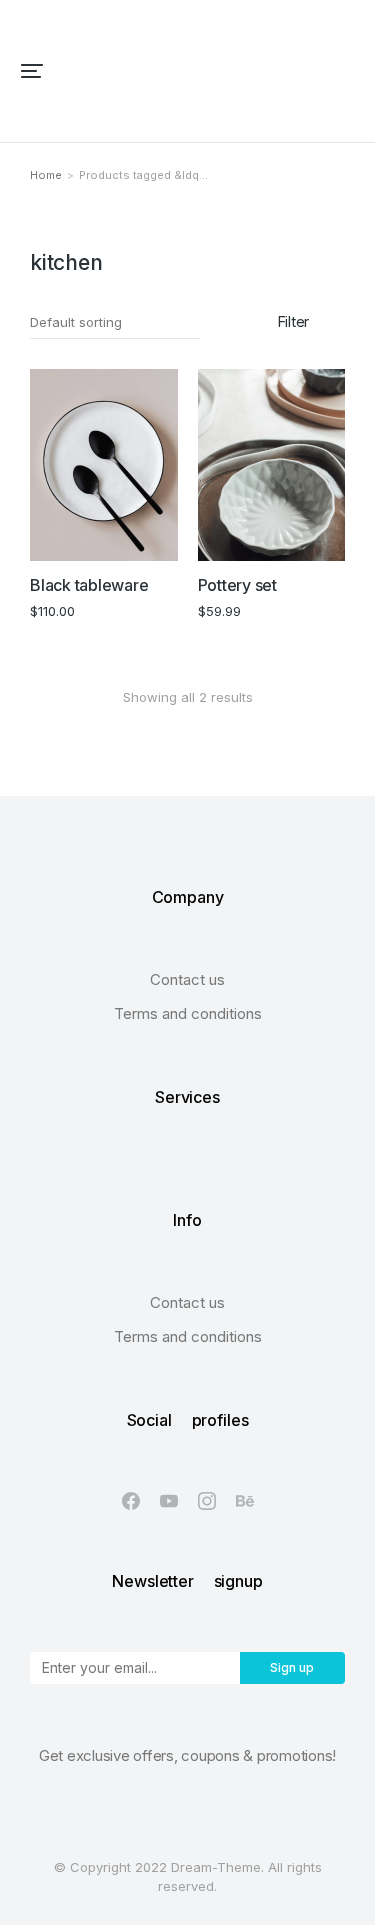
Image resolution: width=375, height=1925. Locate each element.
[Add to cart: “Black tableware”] (153, 536)
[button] (32, 71)
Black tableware (89, 585)
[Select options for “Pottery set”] (320, 536)
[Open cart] (346, 71)
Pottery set (237, 585)
